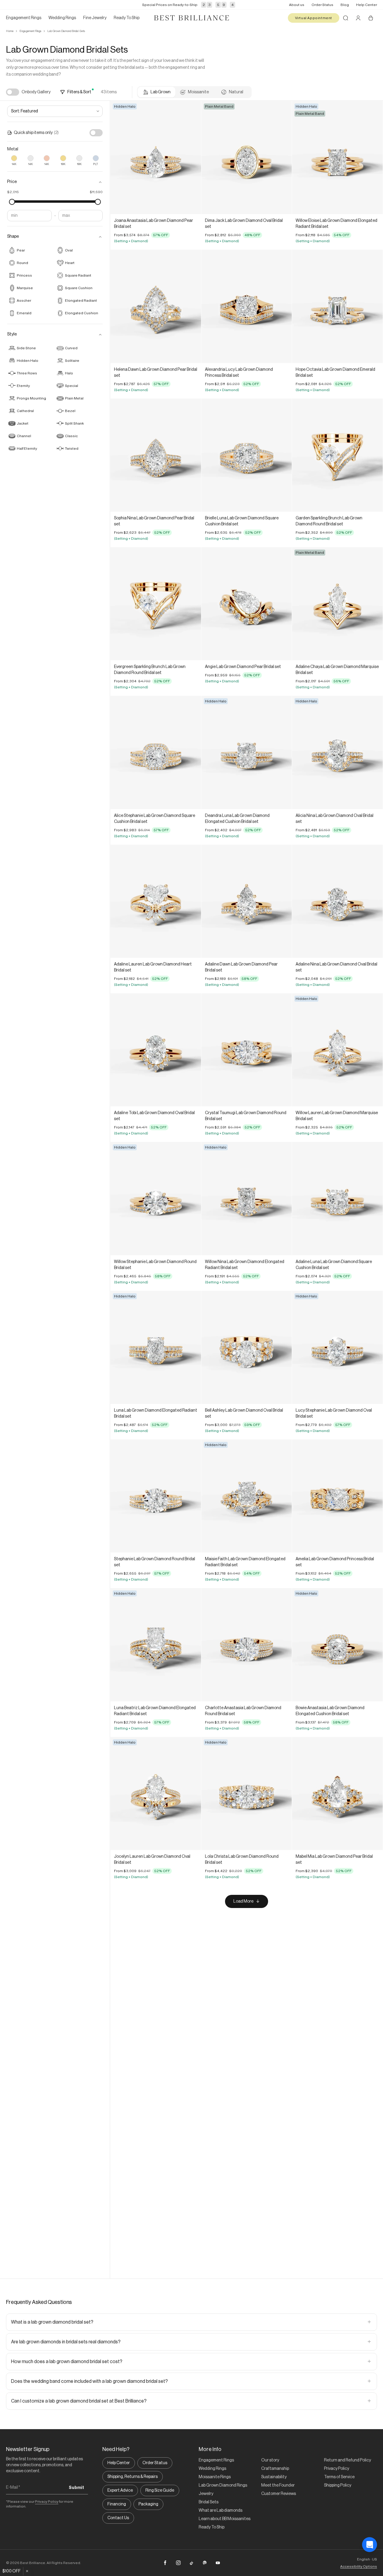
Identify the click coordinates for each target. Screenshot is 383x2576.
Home (10, 31)
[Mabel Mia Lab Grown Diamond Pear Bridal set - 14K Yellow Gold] (337, 1793)
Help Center (367, 5)
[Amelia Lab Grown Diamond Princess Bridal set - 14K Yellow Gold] (337, 1496)
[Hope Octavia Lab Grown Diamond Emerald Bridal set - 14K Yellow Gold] (337, 306)
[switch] (13, 92)
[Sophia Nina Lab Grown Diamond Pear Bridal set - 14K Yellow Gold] (156, 455)
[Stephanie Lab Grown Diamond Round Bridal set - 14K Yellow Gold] (156, 1496)
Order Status (322, 5)
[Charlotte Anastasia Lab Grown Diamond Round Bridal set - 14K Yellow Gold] (247, 1645)
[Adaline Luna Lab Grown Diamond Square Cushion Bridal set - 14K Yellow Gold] (337, 1198)
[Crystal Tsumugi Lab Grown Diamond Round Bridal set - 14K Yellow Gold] (247, 1050)
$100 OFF (12, 2571)
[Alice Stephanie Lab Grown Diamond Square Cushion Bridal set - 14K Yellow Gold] (156, 752)
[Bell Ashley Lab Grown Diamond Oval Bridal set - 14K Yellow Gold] (247, 1347)
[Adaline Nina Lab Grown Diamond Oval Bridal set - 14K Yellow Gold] (337, 901)
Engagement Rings (30, 31)
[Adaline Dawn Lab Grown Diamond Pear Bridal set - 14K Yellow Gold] (247, 901)
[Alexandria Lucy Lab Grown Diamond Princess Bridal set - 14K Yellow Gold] (247, 306)
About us (297, 5)
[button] (55, 182)
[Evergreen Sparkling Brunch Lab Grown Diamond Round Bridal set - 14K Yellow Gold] (156, 604)
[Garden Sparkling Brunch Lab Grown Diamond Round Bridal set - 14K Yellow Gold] (337, 455)
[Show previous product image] (119, 158)
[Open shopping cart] (371, 18)
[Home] (191, 18)
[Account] (358, 18)
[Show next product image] (192, 158)
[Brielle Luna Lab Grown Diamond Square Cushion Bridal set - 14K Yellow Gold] (247, 455)
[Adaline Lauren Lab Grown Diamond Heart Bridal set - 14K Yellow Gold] (156, 901)
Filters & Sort (79, 92)
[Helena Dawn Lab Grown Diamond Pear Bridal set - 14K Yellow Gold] (156, 306)
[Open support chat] (370, 2563)
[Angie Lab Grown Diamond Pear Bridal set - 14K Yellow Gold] (247, 604)
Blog (345, 5)
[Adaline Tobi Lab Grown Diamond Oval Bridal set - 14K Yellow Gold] (156, 1050)
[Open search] (346, 18)
